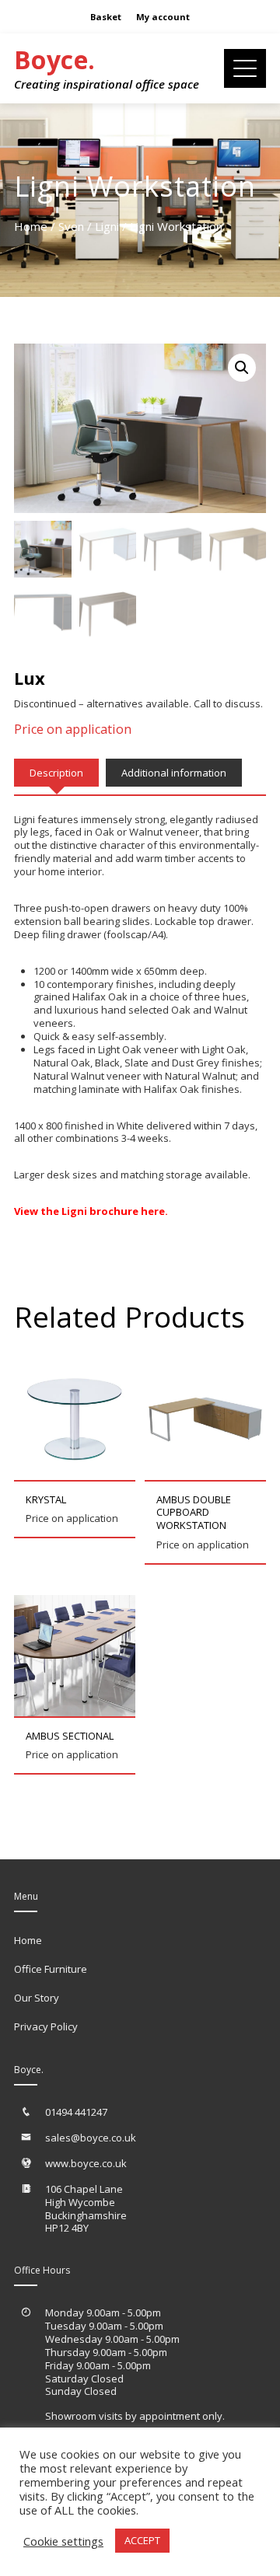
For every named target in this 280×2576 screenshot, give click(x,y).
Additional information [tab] (174, 773)
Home (31, 226)
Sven (71, 226)
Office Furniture (51, 1969)
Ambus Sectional (70, 1736)
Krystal (46, 1499)
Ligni (107, 226)
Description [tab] (56, 773)
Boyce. (54, 59)
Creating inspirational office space (107, 84)
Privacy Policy (46, 2026)
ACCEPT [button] (142, 2540)
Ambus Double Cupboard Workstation (194, 1513)
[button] (242, 368)
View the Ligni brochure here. (91, 1211)
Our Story (37, 1998)
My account (163, 17)
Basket (106, 17)
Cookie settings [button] (63, 2541)
